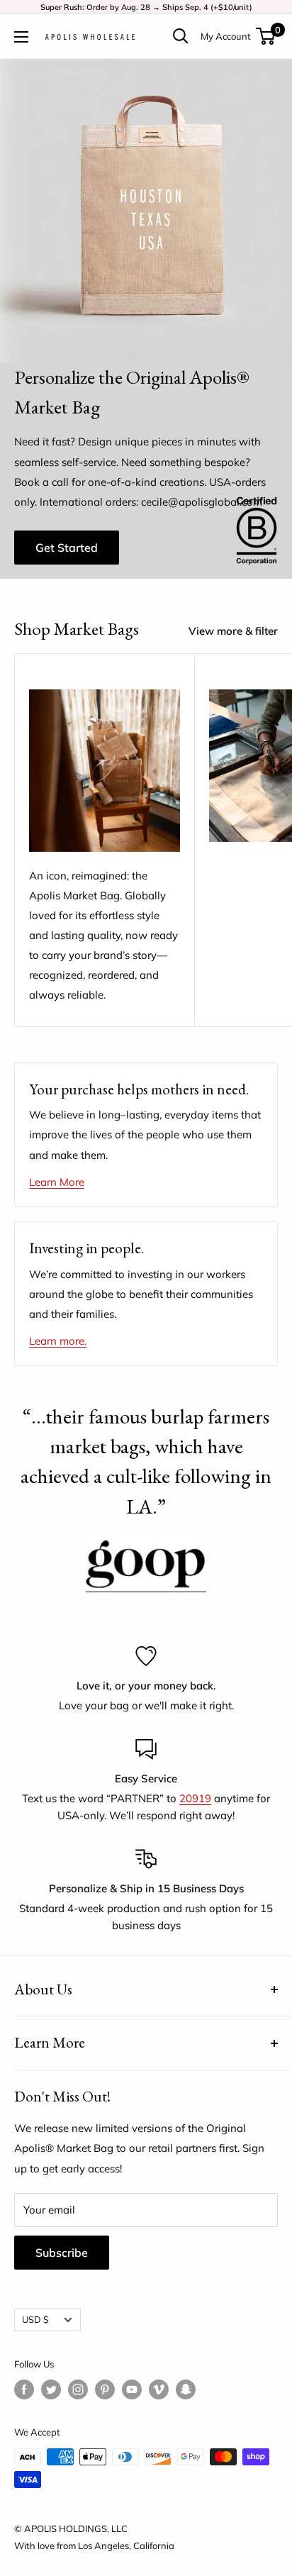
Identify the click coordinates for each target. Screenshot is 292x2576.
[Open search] (181, 36)
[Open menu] (21, 37)
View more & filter (233, 631)
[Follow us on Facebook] (24, 2389)
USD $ (35, 2319)
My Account (226, 36)
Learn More (57, 1182)
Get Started (67, 548)
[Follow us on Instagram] (78, 2389)
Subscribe (62, 2253)
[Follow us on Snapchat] (186, 2389)
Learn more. (58, 1341)
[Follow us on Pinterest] (105, 2389)
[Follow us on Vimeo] (159, 2389)
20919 (195, 1798)
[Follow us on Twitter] (51, 2389)
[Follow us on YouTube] (132, 2389)
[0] (266, 36)
